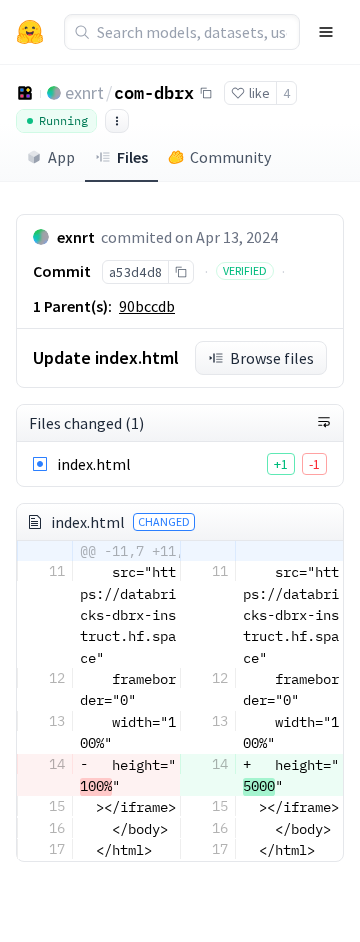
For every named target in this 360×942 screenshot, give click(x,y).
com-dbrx (154, 92)
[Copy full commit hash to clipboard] (180, 272)
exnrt (84, 92)
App (61, 157)
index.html (94, 464)
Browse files (272, 358)
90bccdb (147, 306)
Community (230, 157)
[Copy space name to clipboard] (206, 93)
